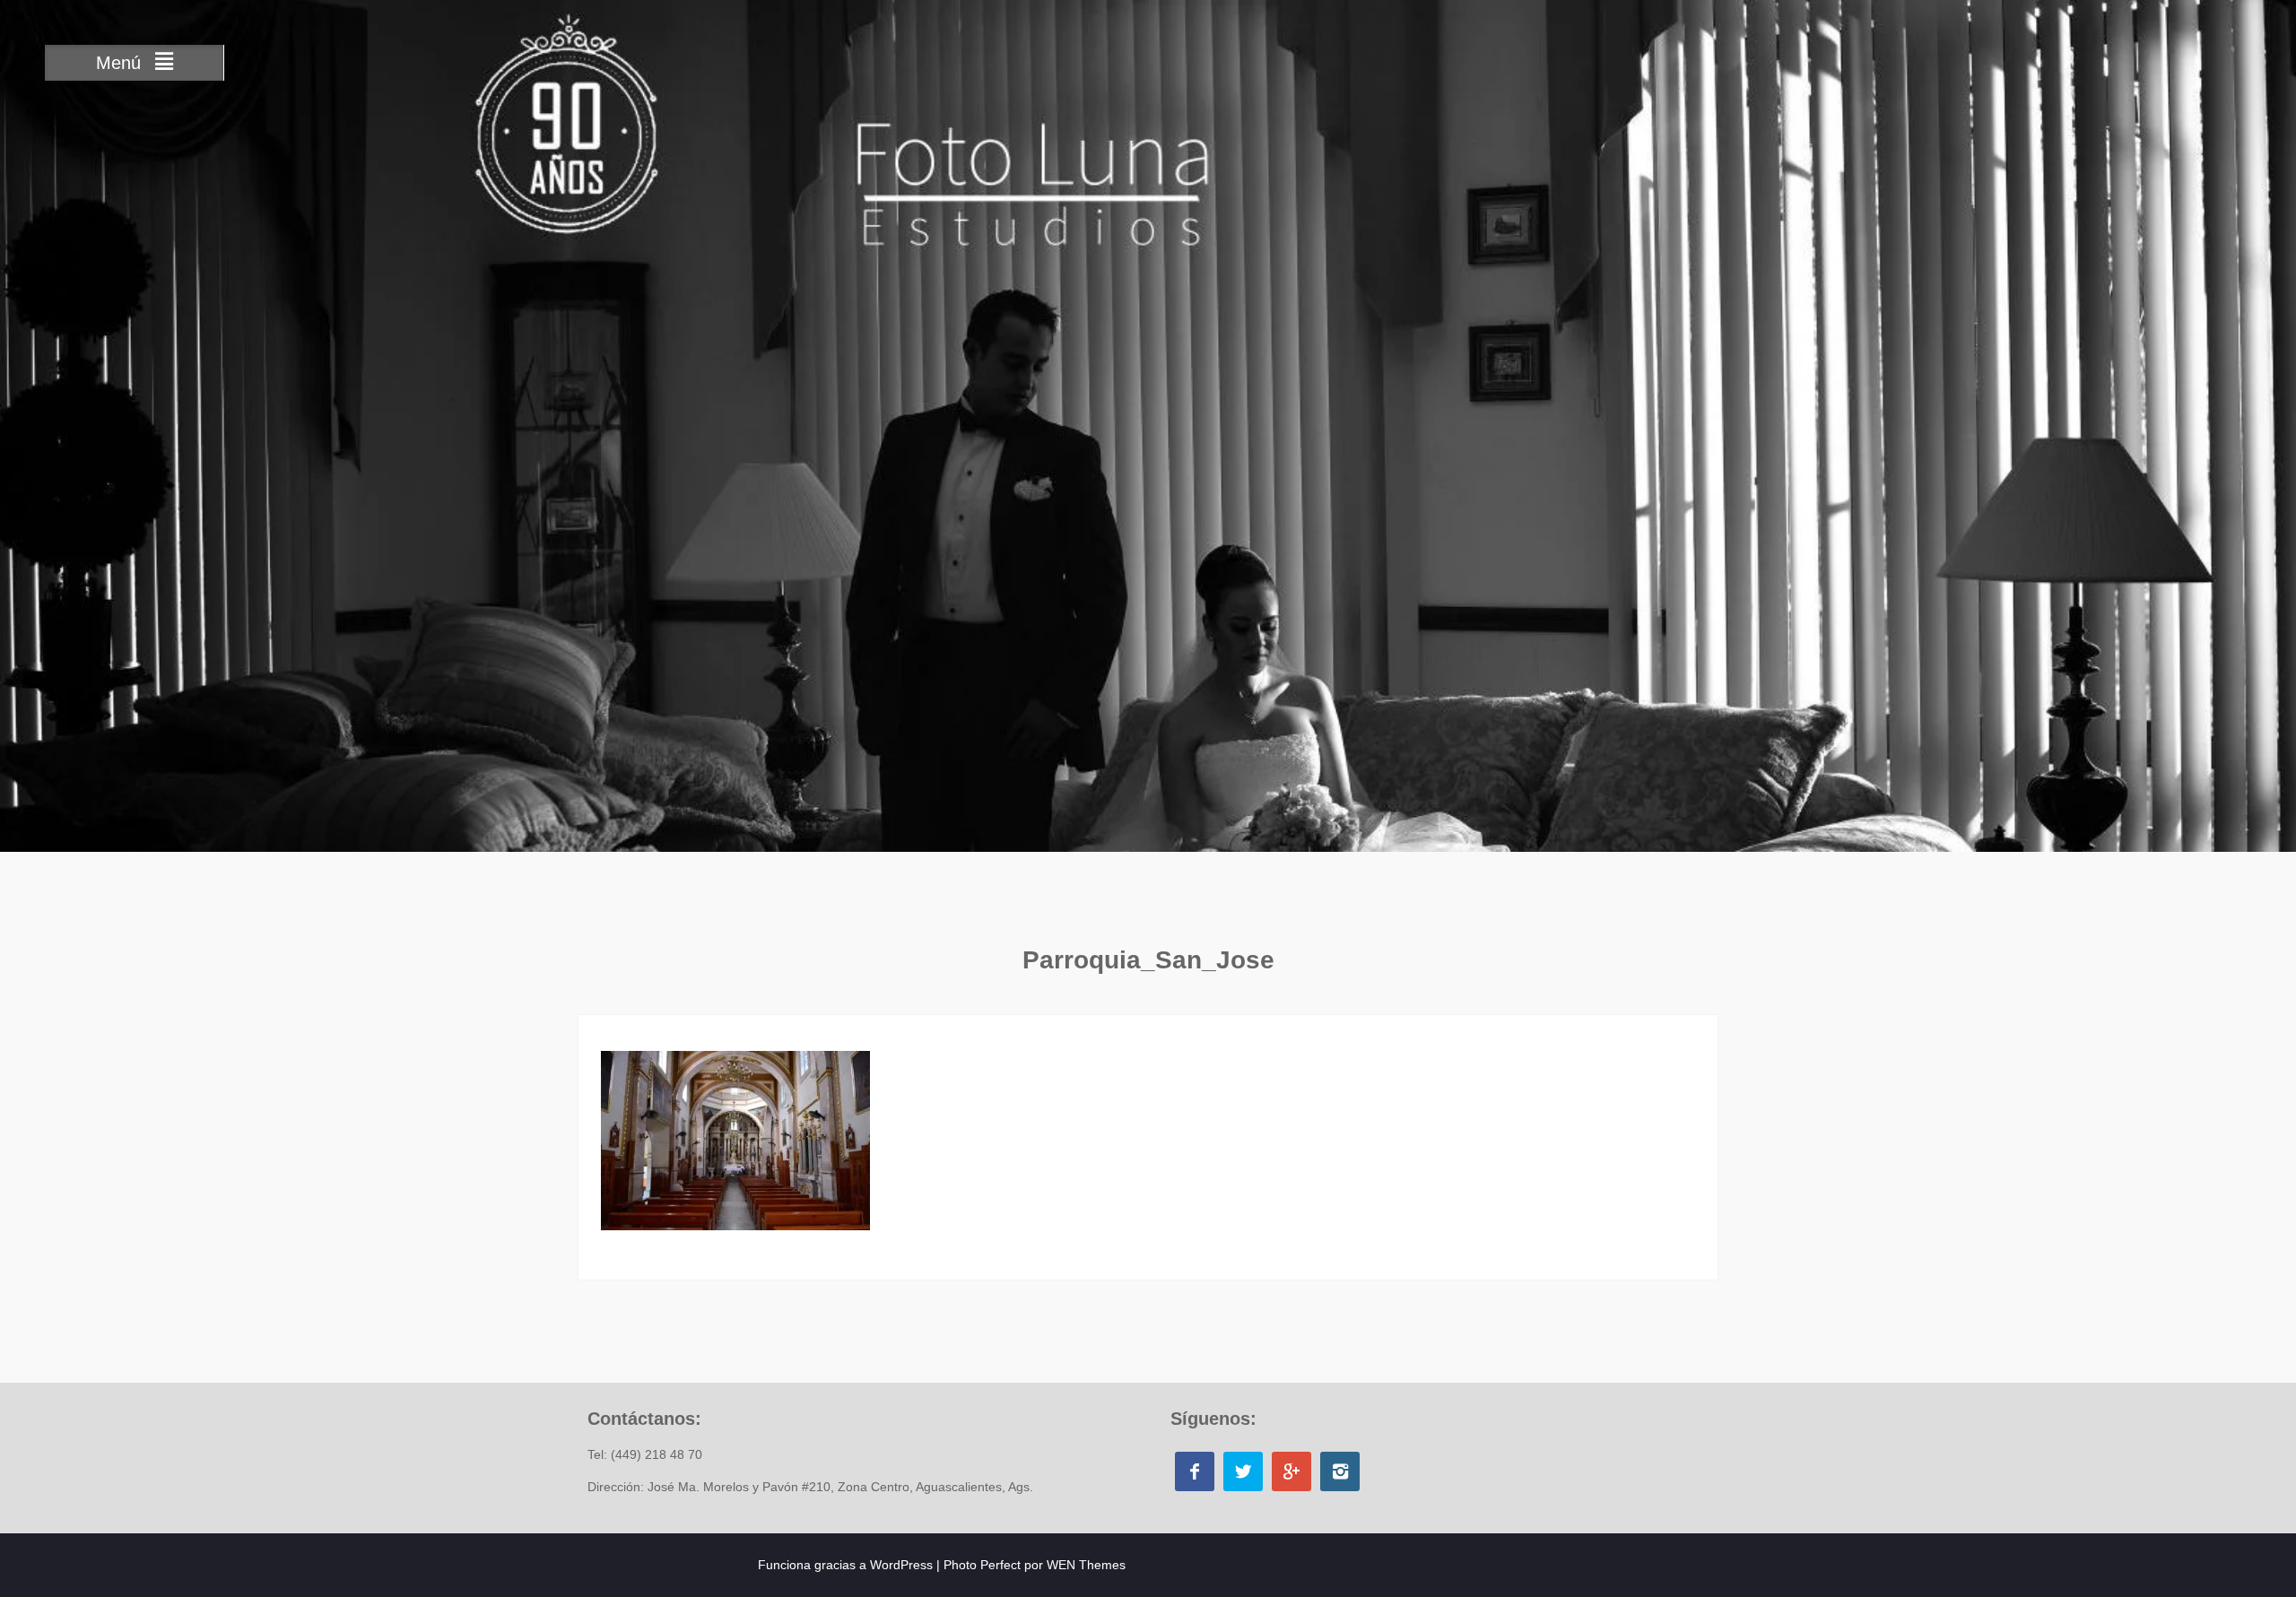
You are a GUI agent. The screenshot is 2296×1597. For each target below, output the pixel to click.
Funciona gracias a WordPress (845, 1565)
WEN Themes (1086, 1565)
